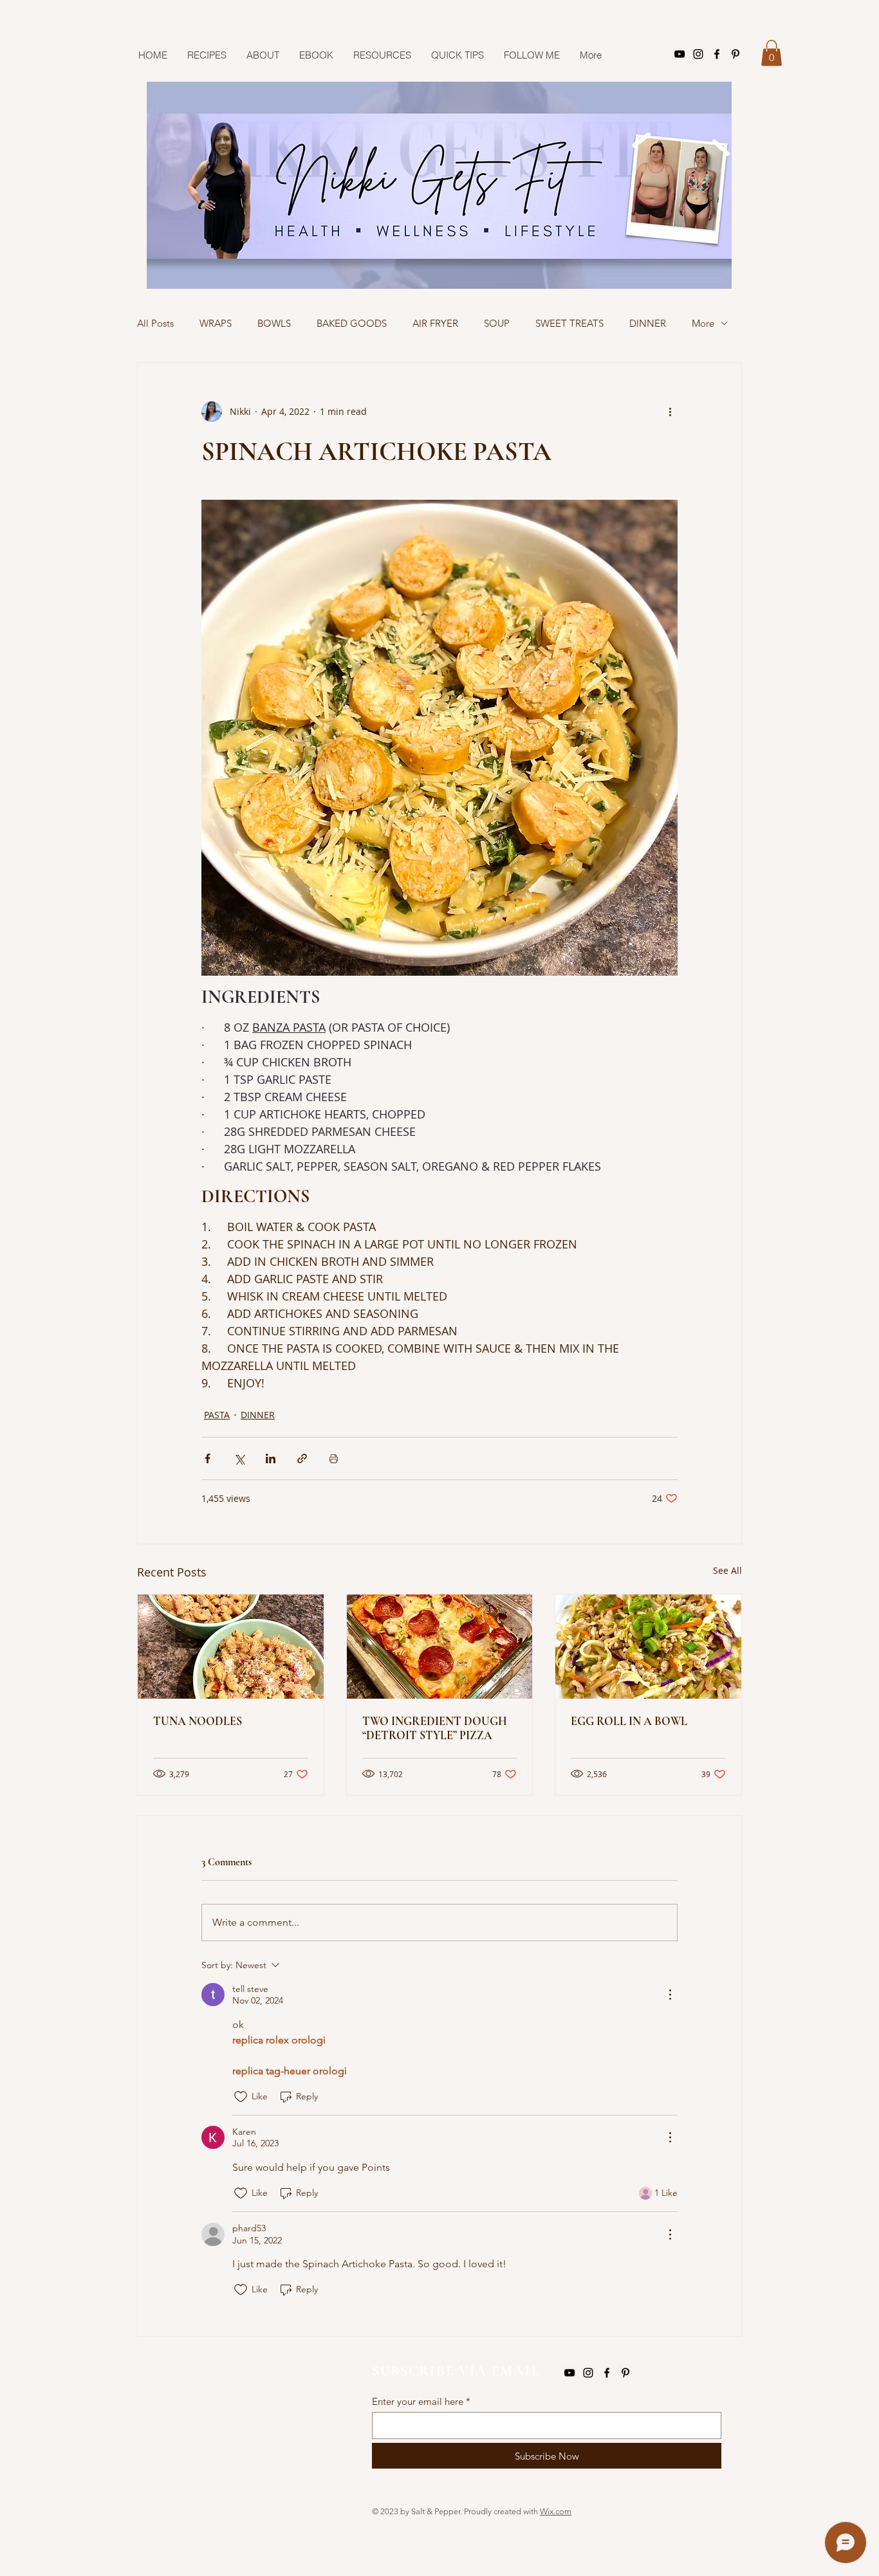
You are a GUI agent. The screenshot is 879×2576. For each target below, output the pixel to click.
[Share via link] (302, 1458)
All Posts (155, 323)
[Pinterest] (736, 54)
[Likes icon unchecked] (241, 2097)
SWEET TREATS (569, 323)
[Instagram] (698, 54)
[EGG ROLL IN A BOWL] (648, 1647)
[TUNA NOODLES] (231, 1647)
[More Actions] (670, 1995)
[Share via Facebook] (208, 1458)
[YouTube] (680, 54)
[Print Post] (334, 1458)
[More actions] (670, 412)
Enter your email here (418, 2401)
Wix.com (556, 2511)
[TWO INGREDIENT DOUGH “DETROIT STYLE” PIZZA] (440, 1647)
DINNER (648, 323)
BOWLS (274, 323)
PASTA (217, 1415)
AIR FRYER (435, 323)
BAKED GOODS (352, 323)
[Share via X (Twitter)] (239, 1458)
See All (727, 1570)
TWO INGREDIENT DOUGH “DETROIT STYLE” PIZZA (435, 1728)
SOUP (497, 323)
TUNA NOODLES (198, 1721)
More (703, 323)
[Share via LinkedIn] (271, 1458)
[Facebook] (717, 54)
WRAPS (216, 323)
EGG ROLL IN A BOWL (629, 1721)
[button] (772, 53)
